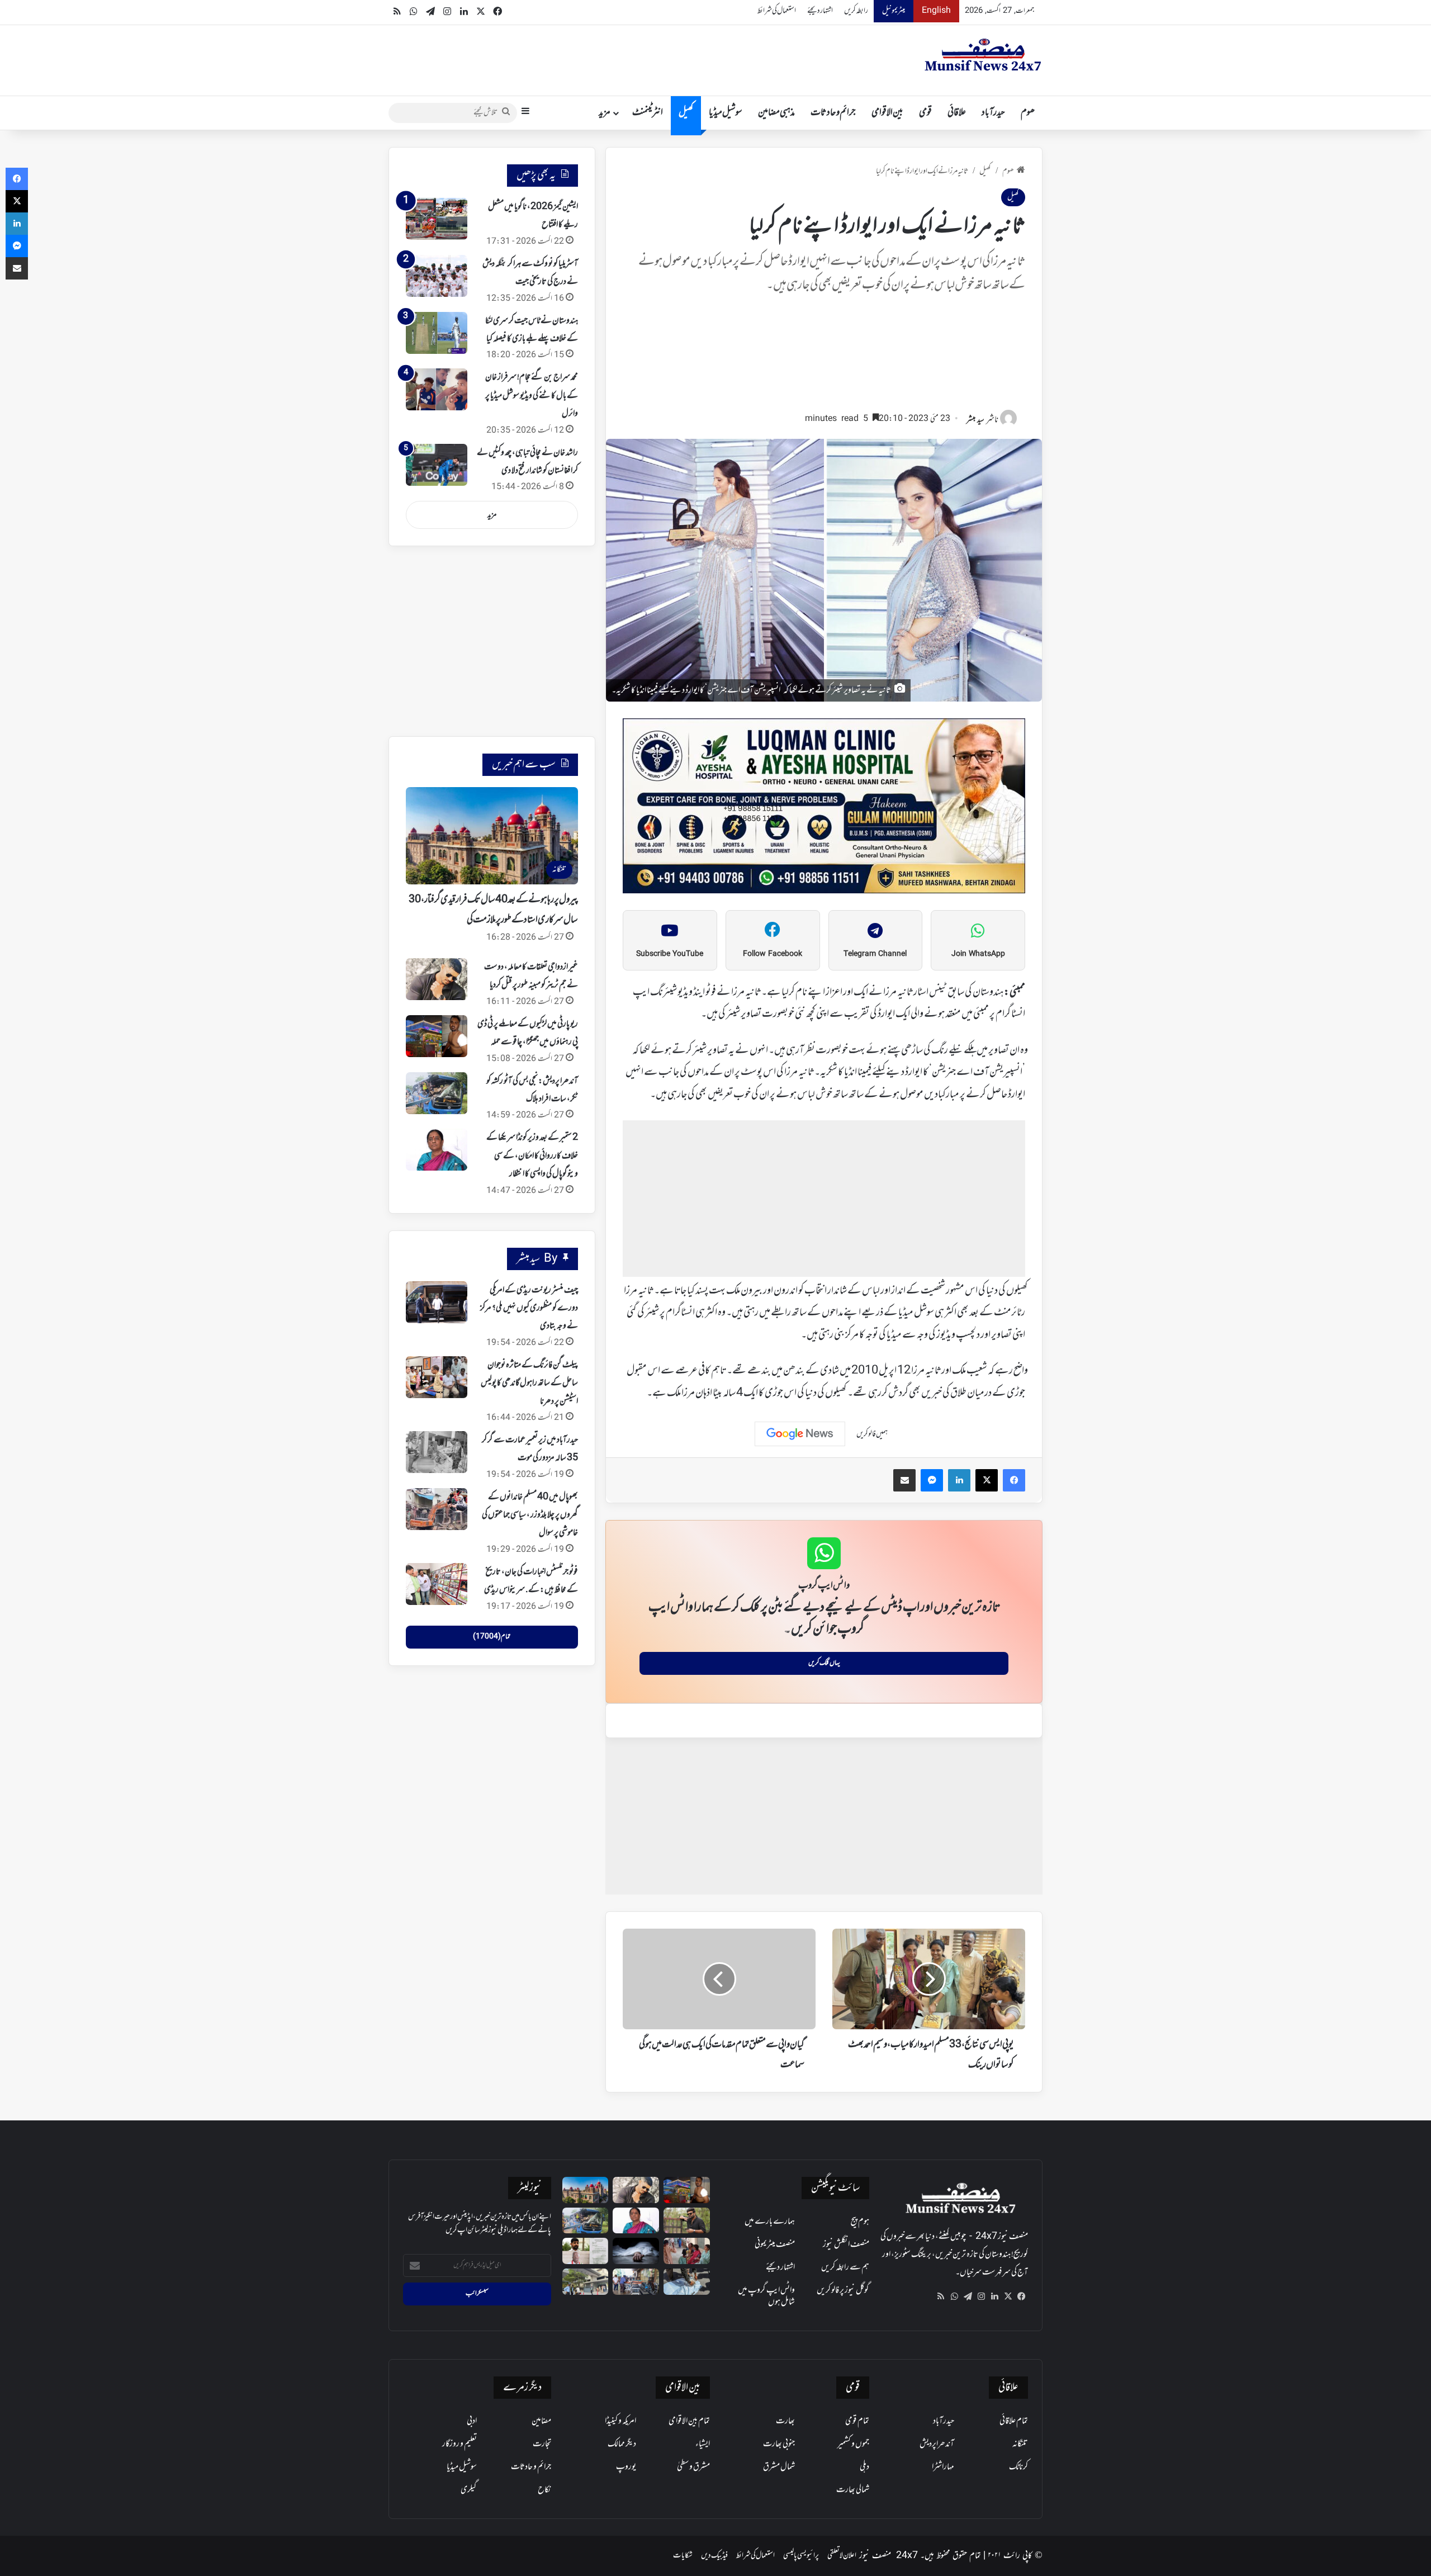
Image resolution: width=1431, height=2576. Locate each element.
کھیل (686, 113)
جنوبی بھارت (779, 2444)
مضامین (541, 2421)
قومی (925, 113)
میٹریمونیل (894, 11)
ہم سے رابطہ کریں (845, 2267)
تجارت (542, 2444)
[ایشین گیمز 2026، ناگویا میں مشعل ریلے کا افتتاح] (437, 219)
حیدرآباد (993, 113)
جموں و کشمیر (853, 2444)
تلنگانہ (1020, 2444)
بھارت (785, 2421)
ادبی (472, 2421)
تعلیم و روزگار (459, 2444)
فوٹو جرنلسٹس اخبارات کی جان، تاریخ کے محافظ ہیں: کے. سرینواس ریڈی (531, 1581)
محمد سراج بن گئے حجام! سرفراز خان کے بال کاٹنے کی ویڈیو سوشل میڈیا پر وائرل (532, 396)
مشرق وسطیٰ (693, 2467)
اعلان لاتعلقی (842, 2556)
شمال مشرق (779, 2467)
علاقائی (957, 113)
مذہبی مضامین (776, 113)
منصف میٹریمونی (775, 2244)
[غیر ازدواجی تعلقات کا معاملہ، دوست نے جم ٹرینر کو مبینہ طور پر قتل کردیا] (437, 979)
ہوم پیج (860, 2222)
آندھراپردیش (937, 2444)
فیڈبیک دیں (714, 2556)
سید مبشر (975, 420)
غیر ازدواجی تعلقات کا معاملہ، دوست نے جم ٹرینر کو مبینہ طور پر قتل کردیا (531, 976)
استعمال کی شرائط (777, 11)
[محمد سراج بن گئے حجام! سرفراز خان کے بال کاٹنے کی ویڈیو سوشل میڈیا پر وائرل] (437, 389)
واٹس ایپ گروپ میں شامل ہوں (766, 2296)
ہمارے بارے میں (770, 2222)
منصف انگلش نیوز (846, 2244)
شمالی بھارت (853, 2490)
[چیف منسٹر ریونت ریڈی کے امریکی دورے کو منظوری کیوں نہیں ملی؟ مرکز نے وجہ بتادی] (437, 1302)
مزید (605, 113)
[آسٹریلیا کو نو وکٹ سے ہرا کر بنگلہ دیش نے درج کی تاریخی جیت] (437, 276)
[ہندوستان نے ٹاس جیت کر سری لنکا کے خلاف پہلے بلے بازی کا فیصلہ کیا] (437, 333)
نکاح (544, 2490)
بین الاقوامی (887, 113)
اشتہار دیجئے (820, 11)
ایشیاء (703, 2444)
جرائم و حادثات (833, 113)
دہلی (864, 2467)
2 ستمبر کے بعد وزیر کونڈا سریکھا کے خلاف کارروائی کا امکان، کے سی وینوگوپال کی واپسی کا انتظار (532, 1156)
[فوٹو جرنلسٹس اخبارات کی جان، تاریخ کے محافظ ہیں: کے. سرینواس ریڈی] (437, 1584)
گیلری (469, 2490)
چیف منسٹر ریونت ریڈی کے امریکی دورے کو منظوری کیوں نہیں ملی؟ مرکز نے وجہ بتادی (529, 1308)
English (936, 11)
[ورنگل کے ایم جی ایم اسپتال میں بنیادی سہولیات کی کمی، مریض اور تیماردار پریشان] (687, 2251)
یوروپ (626, 2467)
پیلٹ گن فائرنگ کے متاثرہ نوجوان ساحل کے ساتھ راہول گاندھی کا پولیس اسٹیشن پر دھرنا (529, 1383)
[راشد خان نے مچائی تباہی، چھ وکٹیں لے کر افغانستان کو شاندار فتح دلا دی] (437, 465)
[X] (1008, 2296)
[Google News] (800, 1434)
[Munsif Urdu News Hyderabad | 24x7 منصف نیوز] (983, 55)
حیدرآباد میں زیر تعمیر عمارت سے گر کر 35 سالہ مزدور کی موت (530, 1449)
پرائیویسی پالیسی (801, 2556)
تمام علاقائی (1014, 2421)
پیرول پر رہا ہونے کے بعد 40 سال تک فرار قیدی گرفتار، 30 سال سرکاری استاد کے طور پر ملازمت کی (493, 910)
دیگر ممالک (622, 2444)
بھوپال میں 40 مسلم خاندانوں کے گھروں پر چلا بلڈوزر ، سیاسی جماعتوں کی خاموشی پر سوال (530, 1515)
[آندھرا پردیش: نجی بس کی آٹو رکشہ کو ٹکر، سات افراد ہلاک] (437, 1093)
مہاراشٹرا (943, 2467)
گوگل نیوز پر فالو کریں (843, 2290)
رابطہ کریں (856, 11)
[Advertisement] (824, 358)
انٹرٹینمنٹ (648, 113)
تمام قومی (857, 2421)
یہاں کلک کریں (824, 1663)
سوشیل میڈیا (726, 113)
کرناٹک (1018, 2467)
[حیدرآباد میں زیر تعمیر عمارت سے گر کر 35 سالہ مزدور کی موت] (437, 1452)
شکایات (683, 2556)
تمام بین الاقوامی (689, 2421)
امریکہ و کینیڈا (620, 2421)
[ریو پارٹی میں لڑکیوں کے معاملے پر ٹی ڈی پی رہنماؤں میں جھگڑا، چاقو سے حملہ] (437, 1036)
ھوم (1028, 113)
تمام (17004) (492, 1637)
